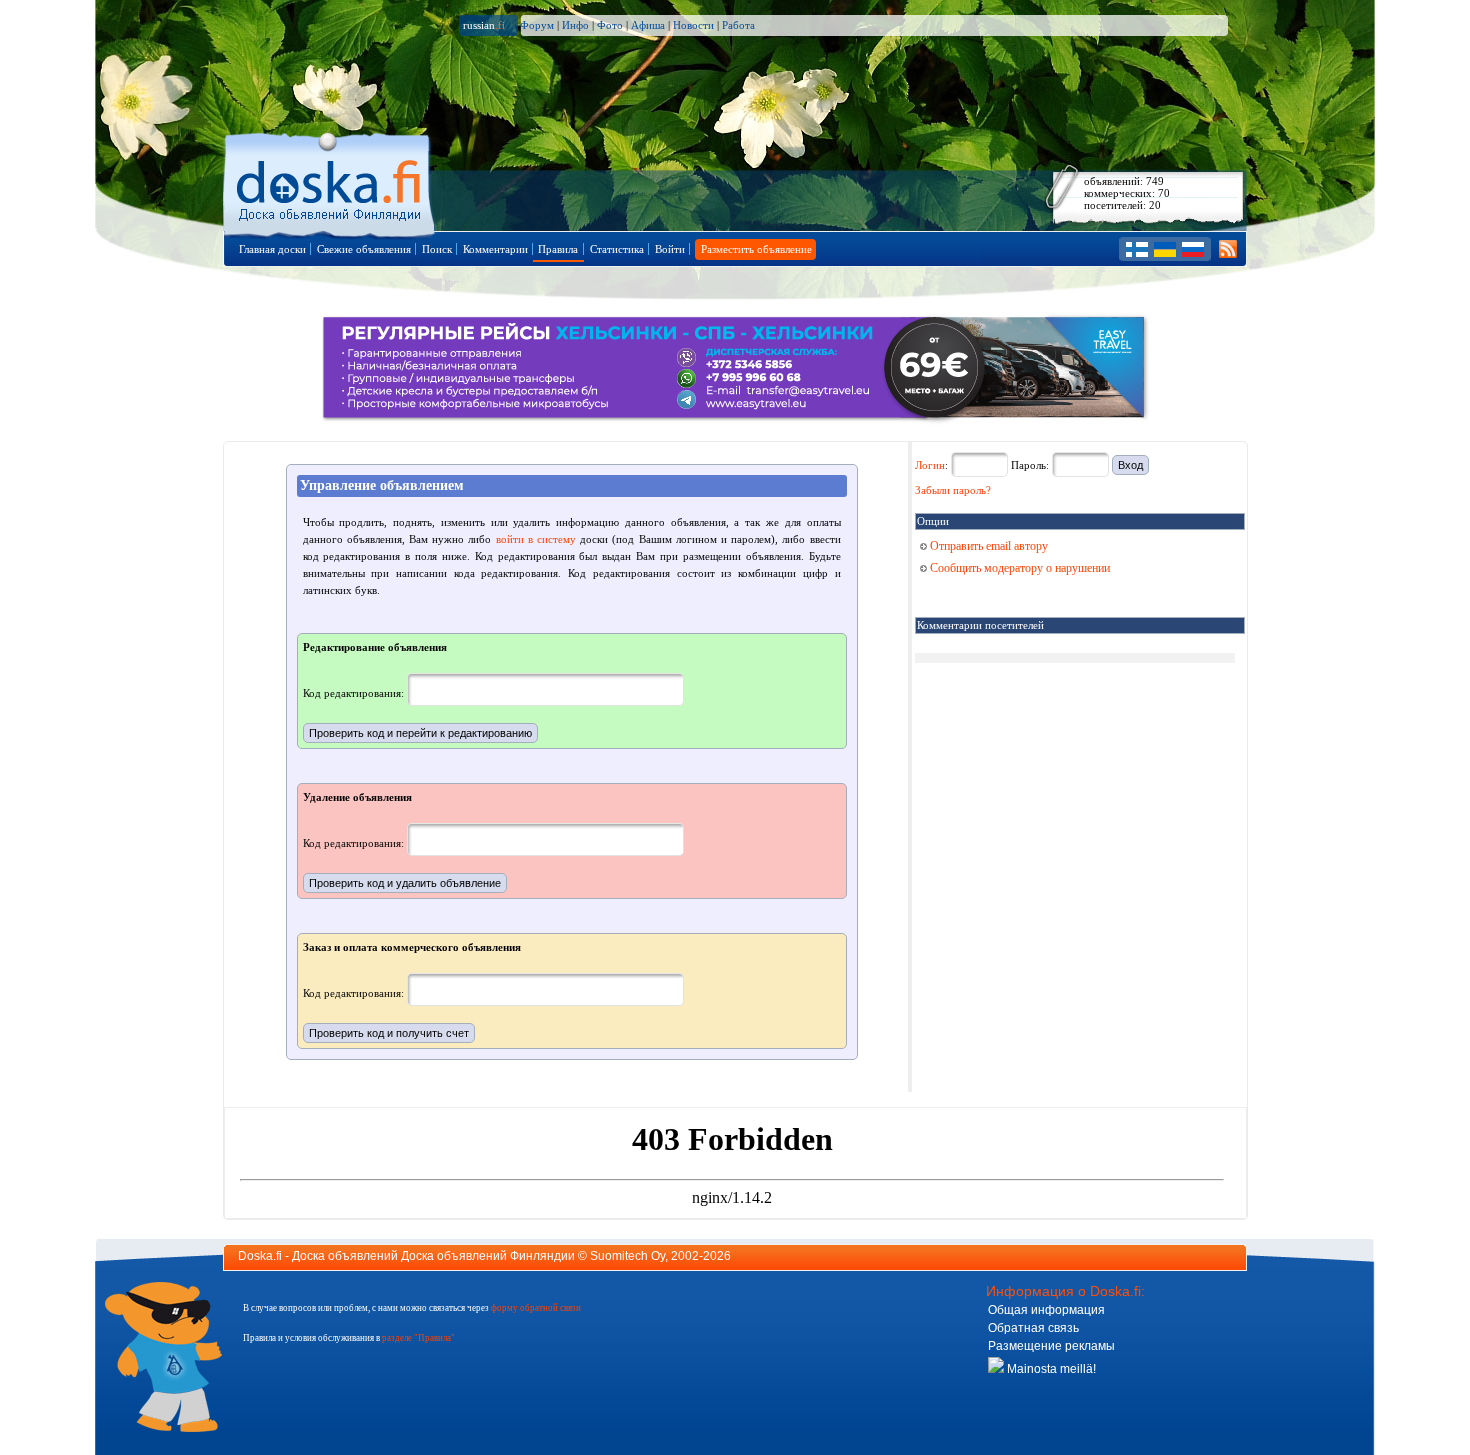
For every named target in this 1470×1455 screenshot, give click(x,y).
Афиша (648, 25)
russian (484, 25)
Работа (738, 25)
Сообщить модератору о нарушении (1018, 568)
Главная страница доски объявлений (330, 181)
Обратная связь (1033, 1328)
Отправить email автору (987, 546)
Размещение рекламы (1051, 1346)
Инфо (575, 25)
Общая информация (1046, 1310)
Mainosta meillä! (1050, 1369)
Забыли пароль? (953, 490)
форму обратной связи (536, 1308)
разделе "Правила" (418, 1338)
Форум (537, 25)
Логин (930, 465)
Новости (693, 25)
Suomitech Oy (627, 1256)
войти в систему (536, 539)
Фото (610, 25)
